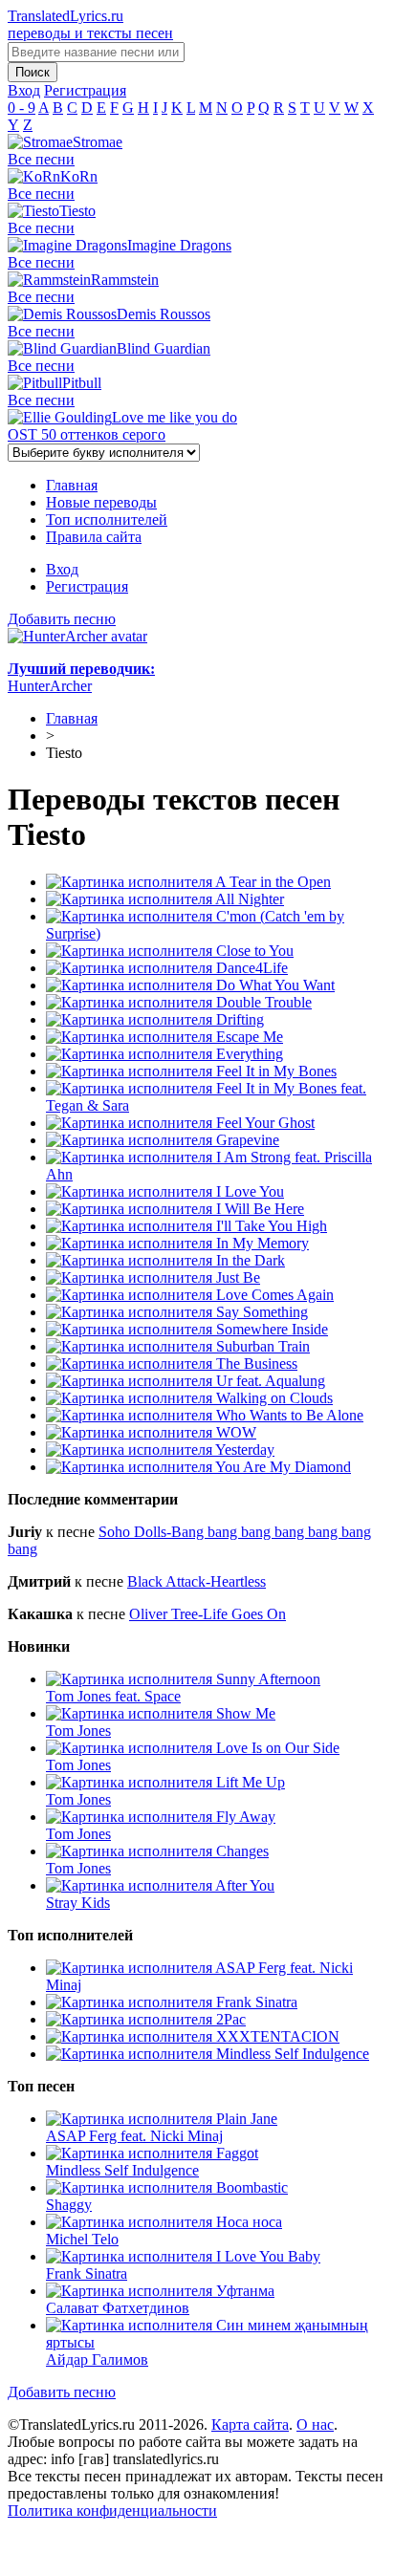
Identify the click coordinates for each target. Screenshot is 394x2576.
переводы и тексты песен (90, 24)
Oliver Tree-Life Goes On (208, 1614)
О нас (315, 2424)
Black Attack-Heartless (197, 1581)
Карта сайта (250, 2424)
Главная (72, 485)
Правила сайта (94, 537)
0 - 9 (22, 108)
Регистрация (87, 586)
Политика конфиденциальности (112, 2511)
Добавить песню (62, 619)
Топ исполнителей (107, 520)
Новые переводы (101, 502)
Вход (62, 569)
